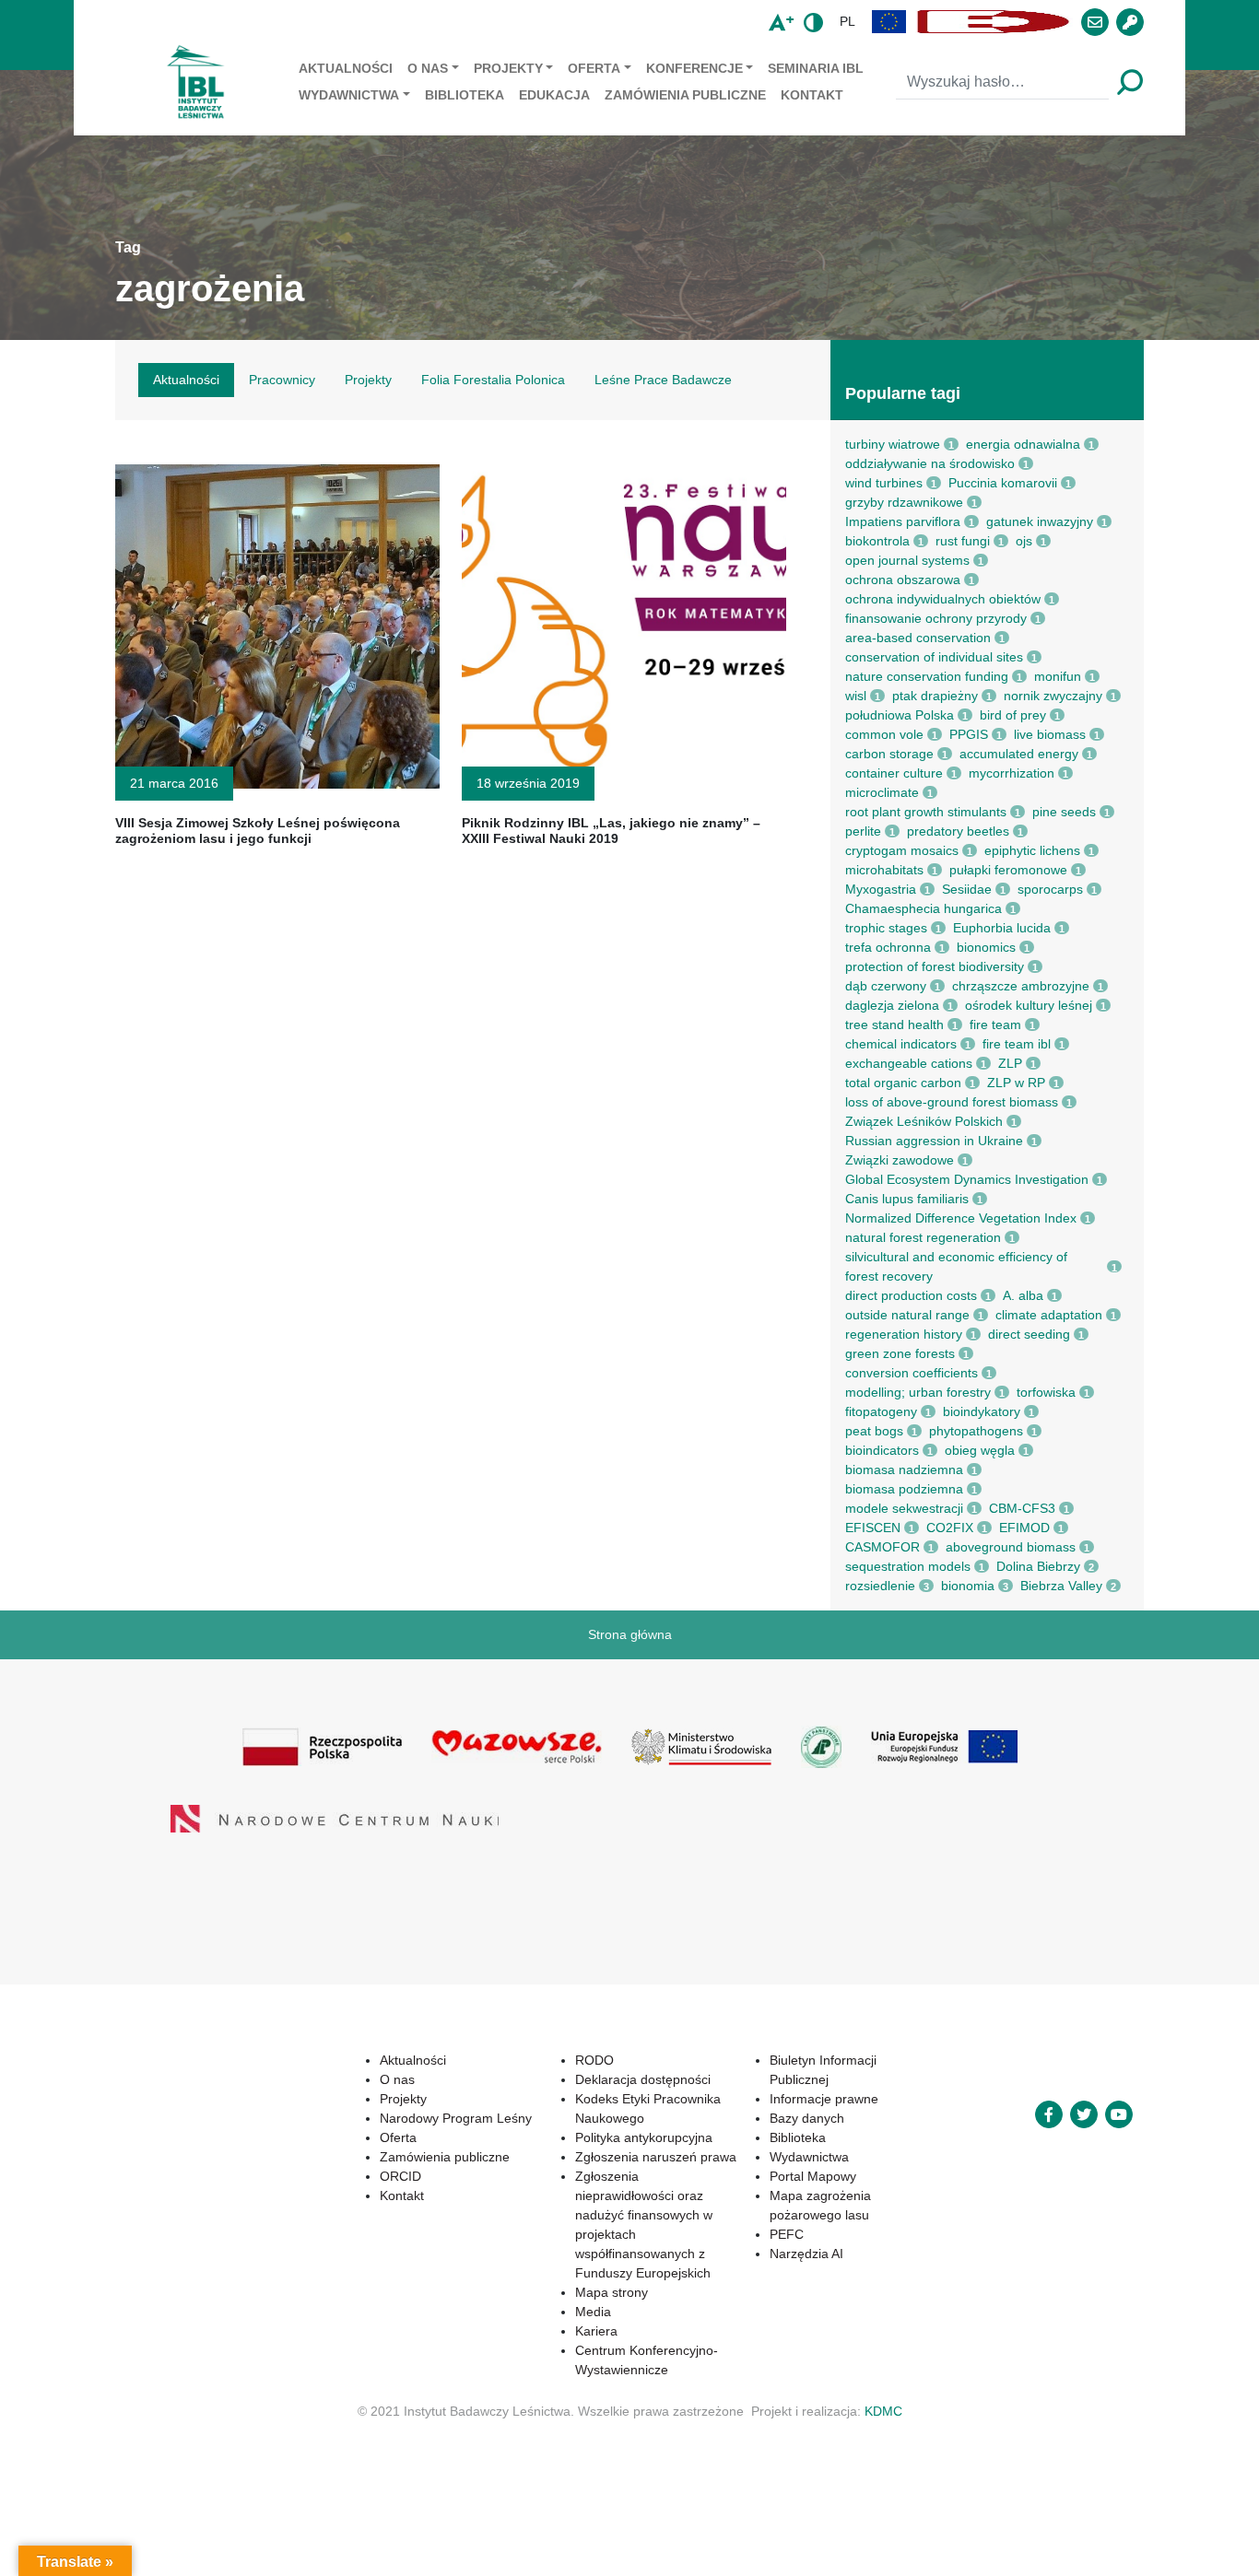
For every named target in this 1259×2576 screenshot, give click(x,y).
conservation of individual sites (934, 657)
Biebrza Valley (1061, 1586)
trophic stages (886, 928)
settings (665, 2556)
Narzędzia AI (776, 2234)
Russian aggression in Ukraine (934, 1141)
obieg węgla (980, 1450)
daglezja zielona (892, 1005)
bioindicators (882, 1450)
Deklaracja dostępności (581, 2079)
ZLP (1010, 1063)
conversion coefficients (912, 1373)
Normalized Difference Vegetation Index (961, 1218)
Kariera (535, 2292)
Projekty (508, 68)
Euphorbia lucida (1002, 928)
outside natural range (907, 1315)
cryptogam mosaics (902, 850)
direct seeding (1029, 1334)
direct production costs (911, 1295)
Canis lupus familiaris (907, 1199)
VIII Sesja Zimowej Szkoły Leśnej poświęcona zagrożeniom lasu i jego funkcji (258, 831)
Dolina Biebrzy (1038, 1566)
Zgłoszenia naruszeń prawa (594, 2157)
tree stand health (894, 1025)
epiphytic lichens (1032, 850)
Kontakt (812, 95)
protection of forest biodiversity (935, 966)
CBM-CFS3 (1022, 1508)
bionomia (968, 1586)
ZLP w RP (1016, 1083)
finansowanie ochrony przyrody (936, 618)
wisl (856, 696)
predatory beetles (958, 831)
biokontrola (877, 541)
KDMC (883, 2372)
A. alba (1023, 1295)
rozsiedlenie (880, 1586)
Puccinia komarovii (1003, 483)
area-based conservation (918, 638)
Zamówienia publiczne (685, 95)
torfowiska (1046, 1392)
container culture (894, 773)
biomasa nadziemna (904, 1469)
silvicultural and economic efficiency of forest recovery (956, 1266)
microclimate (882, 792)
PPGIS (969, 734)
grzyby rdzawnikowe (904, 502)
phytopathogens (976, 1431)
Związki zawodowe (900, 1160)
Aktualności (346, 68)
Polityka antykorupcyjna (582, 2137)
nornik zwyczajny (1053, 696)
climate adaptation (1049, 1315)
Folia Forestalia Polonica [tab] (493, 380)
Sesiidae (967, 889)
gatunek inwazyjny (1040, 521)
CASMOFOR (882, 1547)
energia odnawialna (1023, 444)
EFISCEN (873, 1528)
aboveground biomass (1011, 1547)
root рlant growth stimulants (926, 812)
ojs (1024, 541)
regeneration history (904, 1334)
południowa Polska (900, 715)
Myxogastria (881, 889)
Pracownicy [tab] (282, 380)
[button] (889, 22)
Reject (882, 2547)
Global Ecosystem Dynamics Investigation (967, 1179)
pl (847, 21)
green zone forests (900, 1353)
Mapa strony (550, 2254)
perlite (863, 831)
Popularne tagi (903, 393)
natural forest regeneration (923, 1237)
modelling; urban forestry (918, 1392)
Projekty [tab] (368, 380)
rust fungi (963, 541)
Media (531, 2273)
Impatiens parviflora (903, 521)
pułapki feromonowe (1008, 870)
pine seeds (1064, 812)
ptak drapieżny (935, 696)
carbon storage (889, 754)
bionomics (986, 947)
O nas (428, 68)
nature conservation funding (927, 676)
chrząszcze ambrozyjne (1021, 986)
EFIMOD (1024, 1528)
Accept (781, 2547)
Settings (988, 2547)
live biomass (1050, 734)
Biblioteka (465, 95)
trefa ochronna (888, 947)
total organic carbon (903, 1083)
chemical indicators (901, 1044)
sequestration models (908, 1566)
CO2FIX (950, 1528)
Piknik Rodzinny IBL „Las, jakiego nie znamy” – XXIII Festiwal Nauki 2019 (611, 831)
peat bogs (874, 1431)
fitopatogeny (881, 1411)
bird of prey (1013, 715)
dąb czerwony (886, 986)
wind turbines (884, 483)
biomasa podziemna (904, 1489)
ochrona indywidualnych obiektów (943, 599)
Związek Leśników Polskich (924, 1121)
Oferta (594, 68)
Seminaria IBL (816, 68)
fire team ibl (1017, 1044)
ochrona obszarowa (903, 580)
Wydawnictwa (349, 95)
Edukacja (554, 95)
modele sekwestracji (904, 1508)
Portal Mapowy (782, 2157)
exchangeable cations (909, 1063)
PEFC (756, 2215)
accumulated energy (1019, 754)
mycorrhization (1012, 773)
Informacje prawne (794, 2079)
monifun (1058, 676)
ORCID (307, 2176)
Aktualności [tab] (186, 380)
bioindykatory (982, 1411)
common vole (884, 734)
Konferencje (694, 68)
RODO (533, 2060)
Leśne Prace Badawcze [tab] (663, 380)
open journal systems (907, 560)
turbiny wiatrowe (893, 444)
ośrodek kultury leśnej (1029, 1005)
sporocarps (1050, 889)
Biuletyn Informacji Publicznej (824, 2060)
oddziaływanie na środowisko (930, 463)
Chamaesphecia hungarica (924, 908)
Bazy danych (777, 2099)
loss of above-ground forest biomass (952, 1102)
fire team (995, 1025)
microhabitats (884, 870)
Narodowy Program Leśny (363, 2118)
